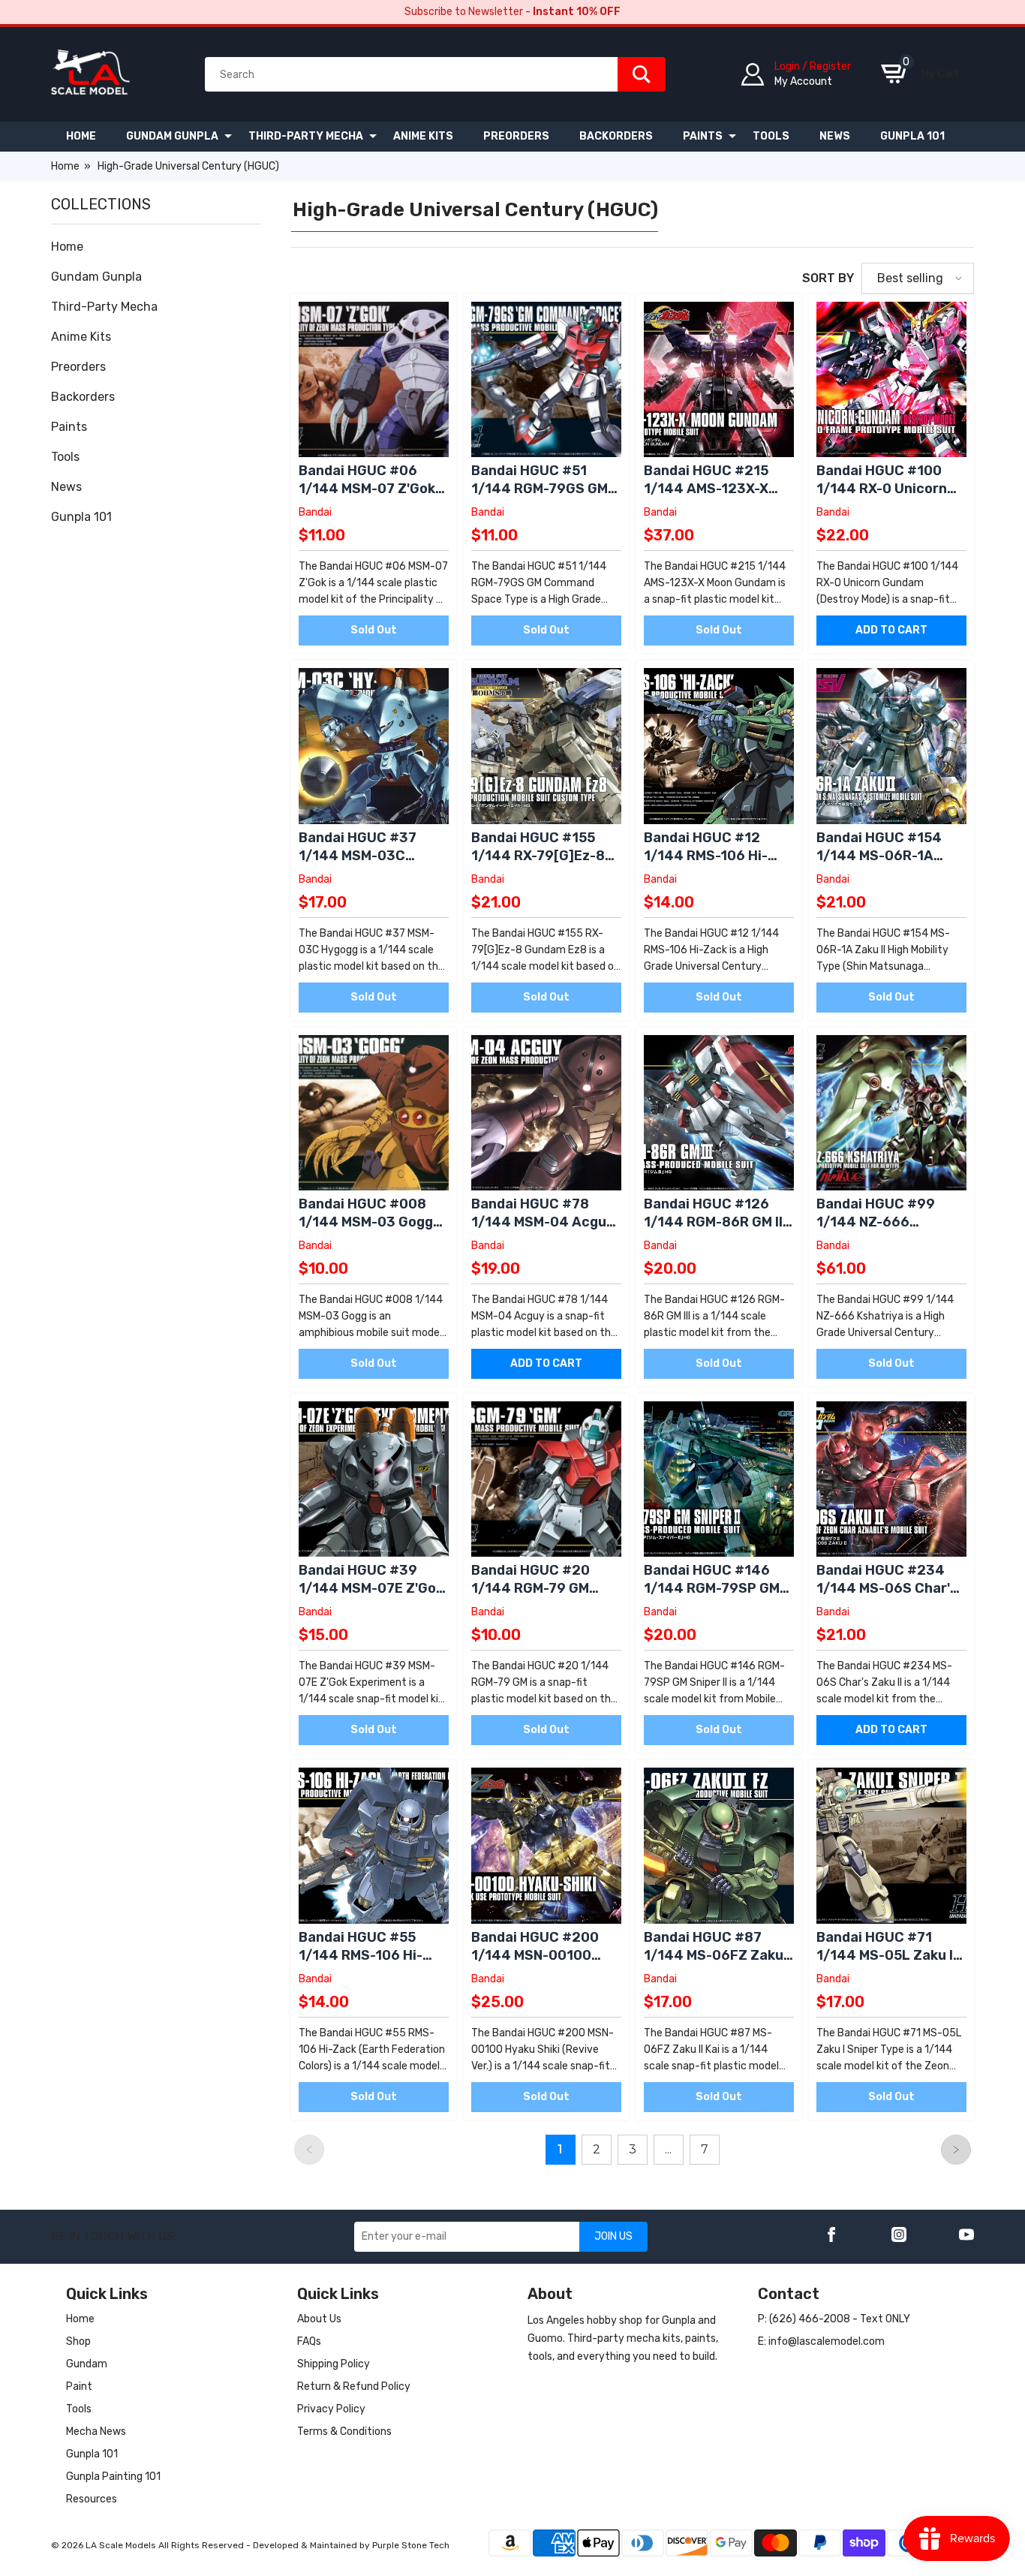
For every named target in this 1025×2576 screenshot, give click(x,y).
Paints (69, 427)
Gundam (87, 2364)
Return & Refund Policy (354, 2386)
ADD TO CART (891, 630)
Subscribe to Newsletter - (512, 12)
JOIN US (613, 2236)
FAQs (309, 2341)
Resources (92, 2499)
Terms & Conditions (344, 2432)
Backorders (83, 397)
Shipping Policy (334, 2364)
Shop (78, 2341)
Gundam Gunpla (96, 277)
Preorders (78, 367)
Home (65, 166)
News (66, 487)
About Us (319, 2319)
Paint (79, 2386)
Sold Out (374, 630)
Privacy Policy (331, 2409)
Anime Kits (81, 337)
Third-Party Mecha (104, 307)
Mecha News (96, 2432)
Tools (65, 457)
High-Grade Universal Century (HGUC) (188, 166)
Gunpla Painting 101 (113, 2477)
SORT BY (828, 278)
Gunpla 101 (81, 517)
